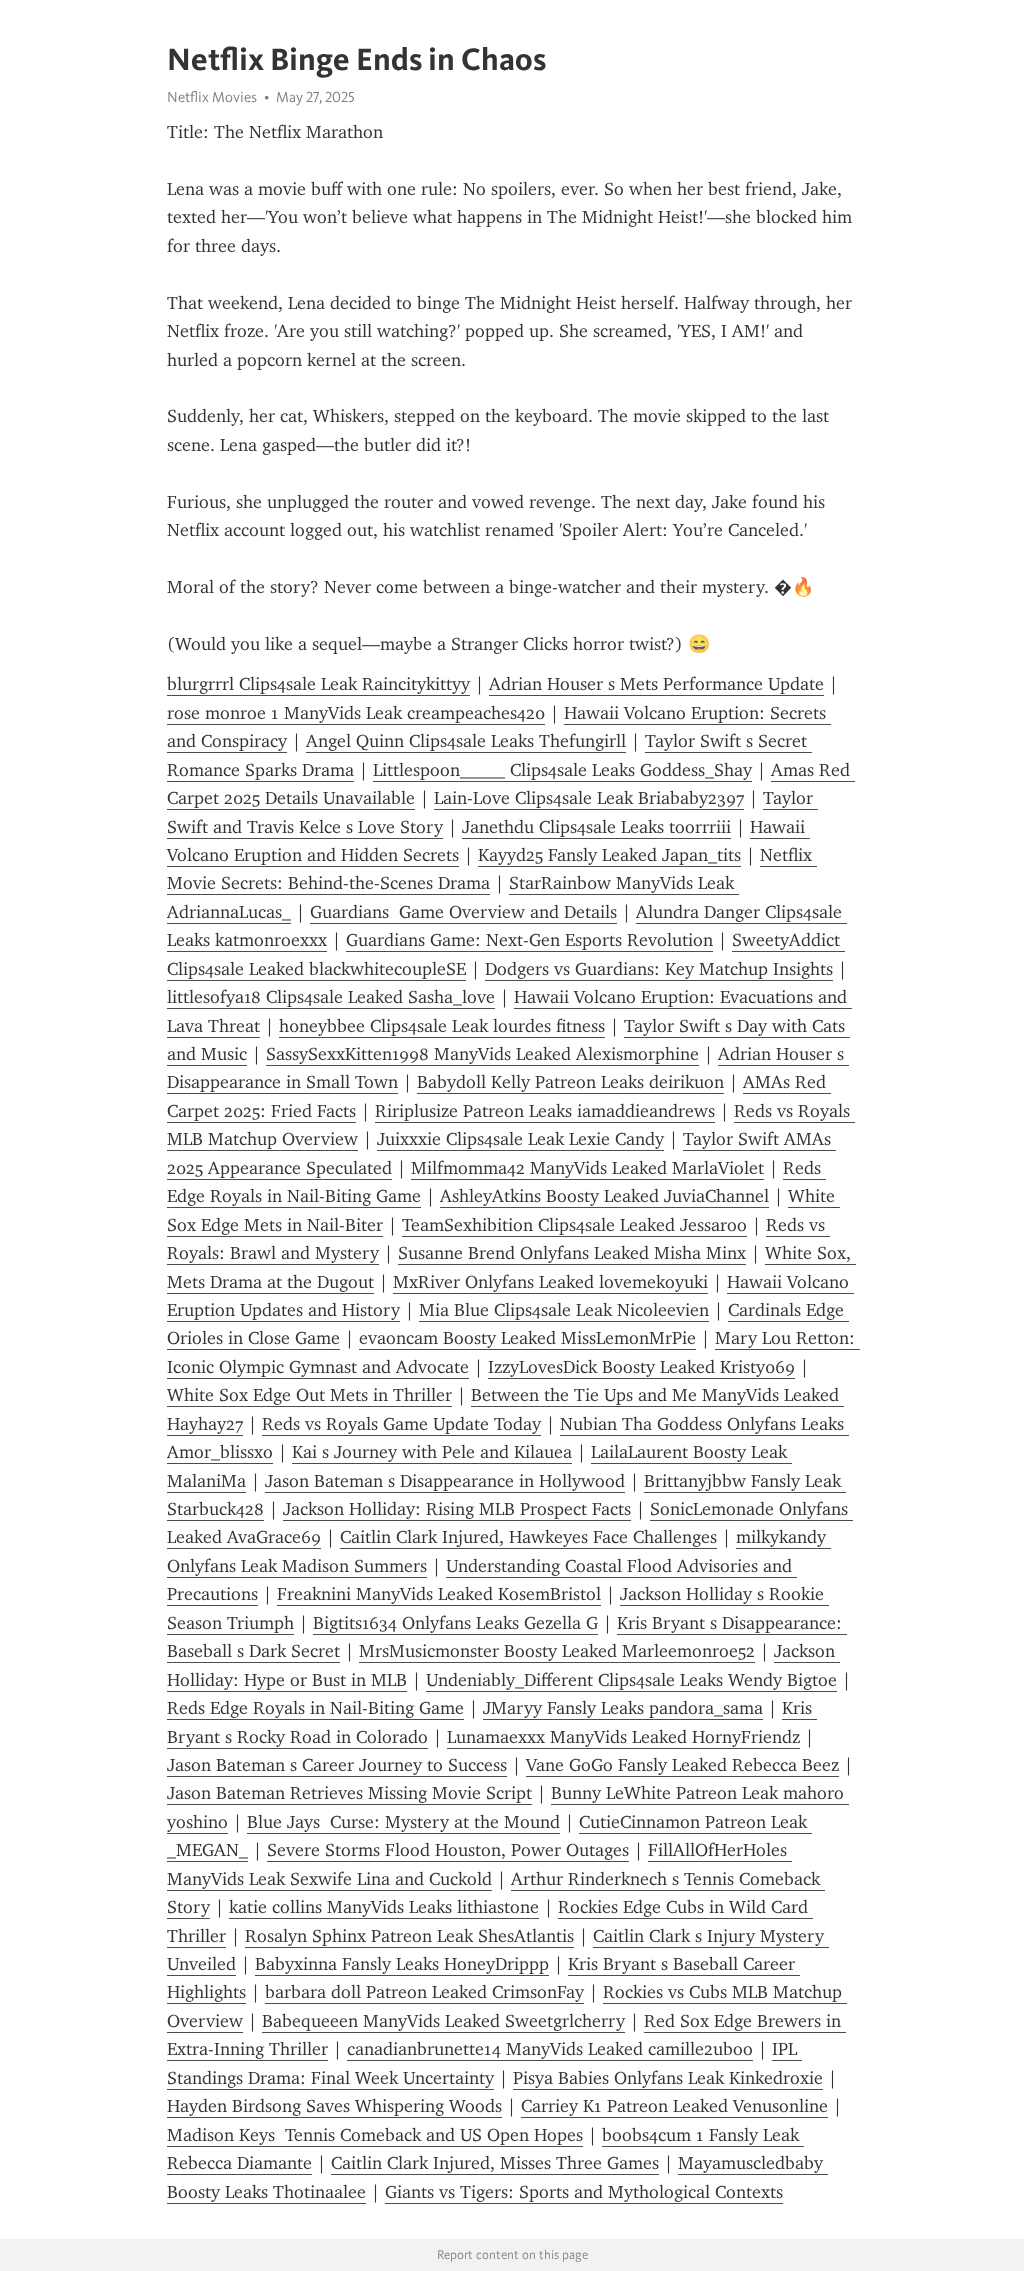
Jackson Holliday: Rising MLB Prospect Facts (457, 1509)
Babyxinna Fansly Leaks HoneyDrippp (402, 1964)
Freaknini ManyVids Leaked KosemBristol (439, 1594)
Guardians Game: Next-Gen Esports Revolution (529, 940)
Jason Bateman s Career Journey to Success (337, 1765)
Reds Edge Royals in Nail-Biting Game (315, 1708)
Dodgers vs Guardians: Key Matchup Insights (659, 969)
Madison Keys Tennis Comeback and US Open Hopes (375, 2135)
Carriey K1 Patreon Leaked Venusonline (674, 2106)
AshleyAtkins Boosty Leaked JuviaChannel (604, 1196)
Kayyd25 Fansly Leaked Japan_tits (609, 855)
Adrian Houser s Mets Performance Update (656, 684)
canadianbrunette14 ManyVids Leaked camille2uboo (550, 2049)
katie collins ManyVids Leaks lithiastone (384, 1907)
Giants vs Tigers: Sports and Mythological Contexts (584, 2192)
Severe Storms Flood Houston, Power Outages (448, 1850)
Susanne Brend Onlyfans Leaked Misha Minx (572, 1253)
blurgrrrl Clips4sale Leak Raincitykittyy (318, 684)
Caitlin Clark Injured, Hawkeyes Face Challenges (528, 1537)
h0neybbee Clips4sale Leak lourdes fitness (442, 1026)
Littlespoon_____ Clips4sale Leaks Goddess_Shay (562, 770)
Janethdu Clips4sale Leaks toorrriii (596, 827)
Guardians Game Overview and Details (463, 912)
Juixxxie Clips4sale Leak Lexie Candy (520, 1139)
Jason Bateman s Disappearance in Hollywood (445, 1481)
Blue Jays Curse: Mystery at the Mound (403, 1822)
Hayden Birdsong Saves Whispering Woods (334, 2106)
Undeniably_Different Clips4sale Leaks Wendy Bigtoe (631, 1680)
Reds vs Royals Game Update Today (401, 1424)
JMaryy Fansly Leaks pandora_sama (623, 1708)
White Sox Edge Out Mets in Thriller (309, 1395)
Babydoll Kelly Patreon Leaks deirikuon (570, 1082)
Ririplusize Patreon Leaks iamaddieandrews (545, 1111)
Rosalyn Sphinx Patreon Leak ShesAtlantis (409, 1936)
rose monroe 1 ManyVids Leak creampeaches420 (356, 713)
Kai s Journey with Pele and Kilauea (432, 1452)
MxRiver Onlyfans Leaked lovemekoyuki (550, 1282)
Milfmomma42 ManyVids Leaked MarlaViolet (587, 1168)
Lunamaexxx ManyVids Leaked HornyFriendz (623, 1737)
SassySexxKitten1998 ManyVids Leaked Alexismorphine (482, 1054)
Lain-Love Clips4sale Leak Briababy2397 (589, 798)
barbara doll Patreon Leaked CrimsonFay (424, 1992)
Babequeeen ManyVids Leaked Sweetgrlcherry (443, 2021)
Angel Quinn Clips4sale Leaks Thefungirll (466, 741)
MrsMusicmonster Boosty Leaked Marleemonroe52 (557, 1651)
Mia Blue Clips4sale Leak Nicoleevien (564, 1310)
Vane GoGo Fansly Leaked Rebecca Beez (682, 1765)
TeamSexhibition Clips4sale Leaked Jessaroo (574, 1225)
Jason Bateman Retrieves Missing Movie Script (349, 1793)
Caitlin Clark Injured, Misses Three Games (495, 2163)
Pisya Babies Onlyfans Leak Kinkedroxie (668, 2078)
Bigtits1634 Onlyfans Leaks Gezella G (455, 1623)
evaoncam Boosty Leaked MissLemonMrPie (527, 1338)
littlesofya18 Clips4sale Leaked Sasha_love (331, 997)
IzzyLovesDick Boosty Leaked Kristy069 (641, 1367)
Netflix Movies (212, 97)
